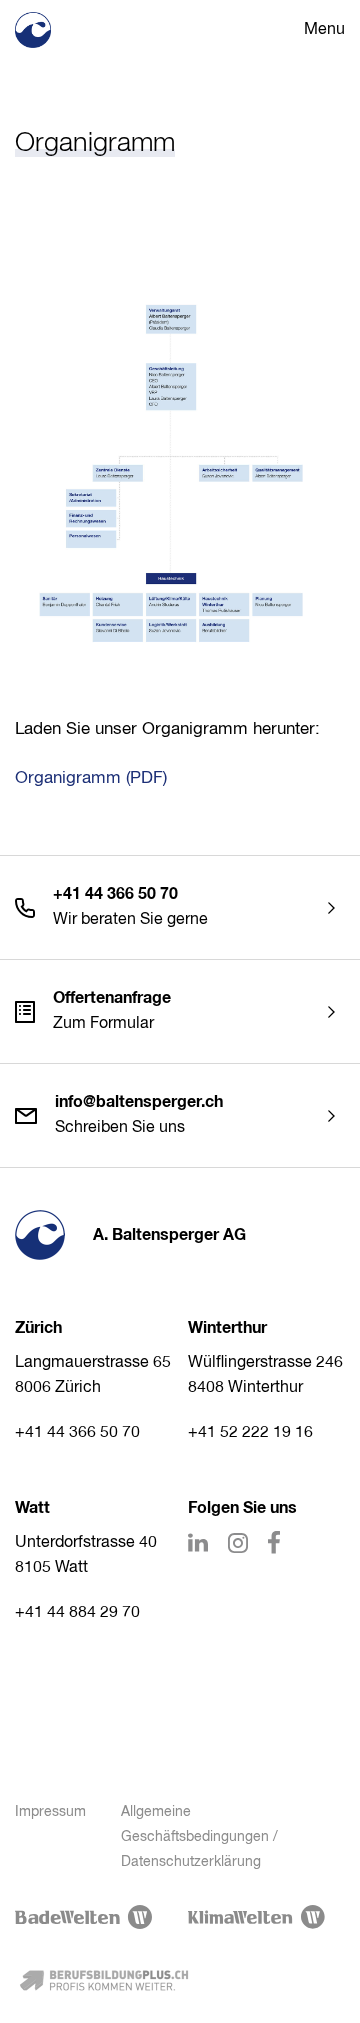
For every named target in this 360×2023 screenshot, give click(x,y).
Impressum (50, 1812)
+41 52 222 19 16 (250, 1433)
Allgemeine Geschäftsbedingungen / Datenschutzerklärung (199, 1837)
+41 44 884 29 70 (77, 1613)
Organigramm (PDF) (91, 778)
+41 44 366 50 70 (77, 1433)
